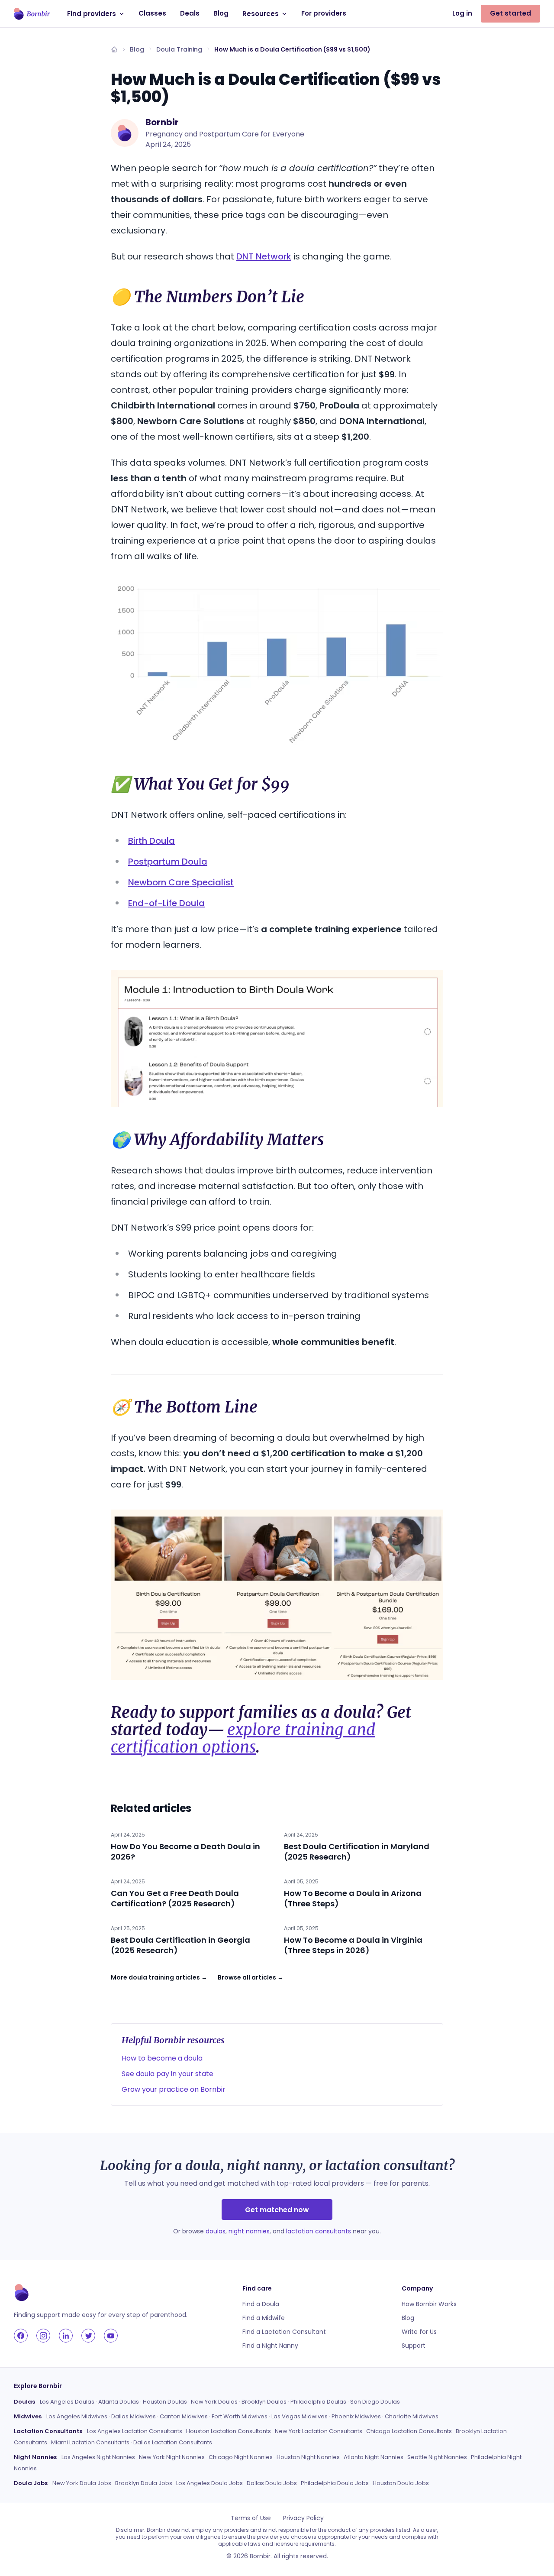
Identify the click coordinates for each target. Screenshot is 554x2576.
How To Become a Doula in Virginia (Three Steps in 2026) (353, 1945)
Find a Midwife (264, 2318)
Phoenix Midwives (356, 2416)
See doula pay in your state (167, 2074)
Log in (462, 13)
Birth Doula (151, 841)
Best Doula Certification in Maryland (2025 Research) (357, 1852)
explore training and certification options (243, 1738)
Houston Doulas (165, 2402)
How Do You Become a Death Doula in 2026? (185, 1852)
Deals (190, 13)
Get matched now (277, 2210)
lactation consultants (319, 2231)
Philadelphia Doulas (318, 2402)
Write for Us (419, 2332)
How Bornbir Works (429, 2304)
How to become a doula (162, 2058)
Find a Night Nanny (270, 2346)
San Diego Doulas (375, 2402)
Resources (261, 14)
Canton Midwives (184, 2416)
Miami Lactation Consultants (90, 2442)
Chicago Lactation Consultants (409, 2431)
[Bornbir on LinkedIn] (66, 2336)
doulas (216, 2231)
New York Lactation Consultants (319, 2431)
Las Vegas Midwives (300, 2416)
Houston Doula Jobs (401, 2483)
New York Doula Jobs (82, 2483)
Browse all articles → (251, 1977)
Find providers (92, 14)
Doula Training (179, 49)
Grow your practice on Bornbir (174, 2089)
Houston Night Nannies (308, 2457)
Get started (511, 13)
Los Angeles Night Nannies (98, 2457)
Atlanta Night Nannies (374, 2457)
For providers (324, 13)
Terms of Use (251, 2518)
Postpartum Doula (168, 862)
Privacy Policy (303, 2518)
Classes (152, 13)
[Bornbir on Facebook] (21, 2336)
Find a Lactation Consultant (284, 2332)
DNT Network (264, 256)
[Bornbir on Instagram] (43, 2336)
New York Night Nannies (172, 2457)
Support (414, 2346)
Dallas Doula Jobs (272, 2483)
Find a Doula (261, 2304)
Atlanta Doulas (119, 2402)
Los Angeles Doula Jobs (209, 2483)
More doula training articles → (159, 1977)
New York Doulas (214, 2402)
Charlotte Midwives (412, 2416)
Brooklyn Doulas (264, 2402)
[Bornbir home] (32, 14)
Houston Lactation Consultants (229, 2431)
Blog (221, 13)
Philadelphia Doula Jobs (335, 2483)
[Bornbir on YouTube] (111, 2336)
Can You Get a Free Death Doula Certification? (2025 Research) (175, 1898)
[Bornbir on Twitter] (88, 2336)
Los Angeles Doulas (67, 2402)
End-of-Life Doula (166, 903)
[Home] (114, 49)
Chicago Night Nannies (241, 2457)
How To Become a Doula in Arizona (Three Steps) (353, 1898)
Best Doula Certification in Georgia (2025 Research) (180, 1945)
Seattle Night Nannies (437, 2457)
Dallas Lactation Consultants (173, 2442)
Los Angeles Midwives (77, 2416)
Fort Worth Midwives (240, 2416)
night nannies (249, 2231)
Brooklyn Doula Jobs (144, 2483)
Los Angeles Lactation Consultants (135, 2431)
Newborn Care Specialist (181, 882)
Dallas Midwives (134, 2416)
